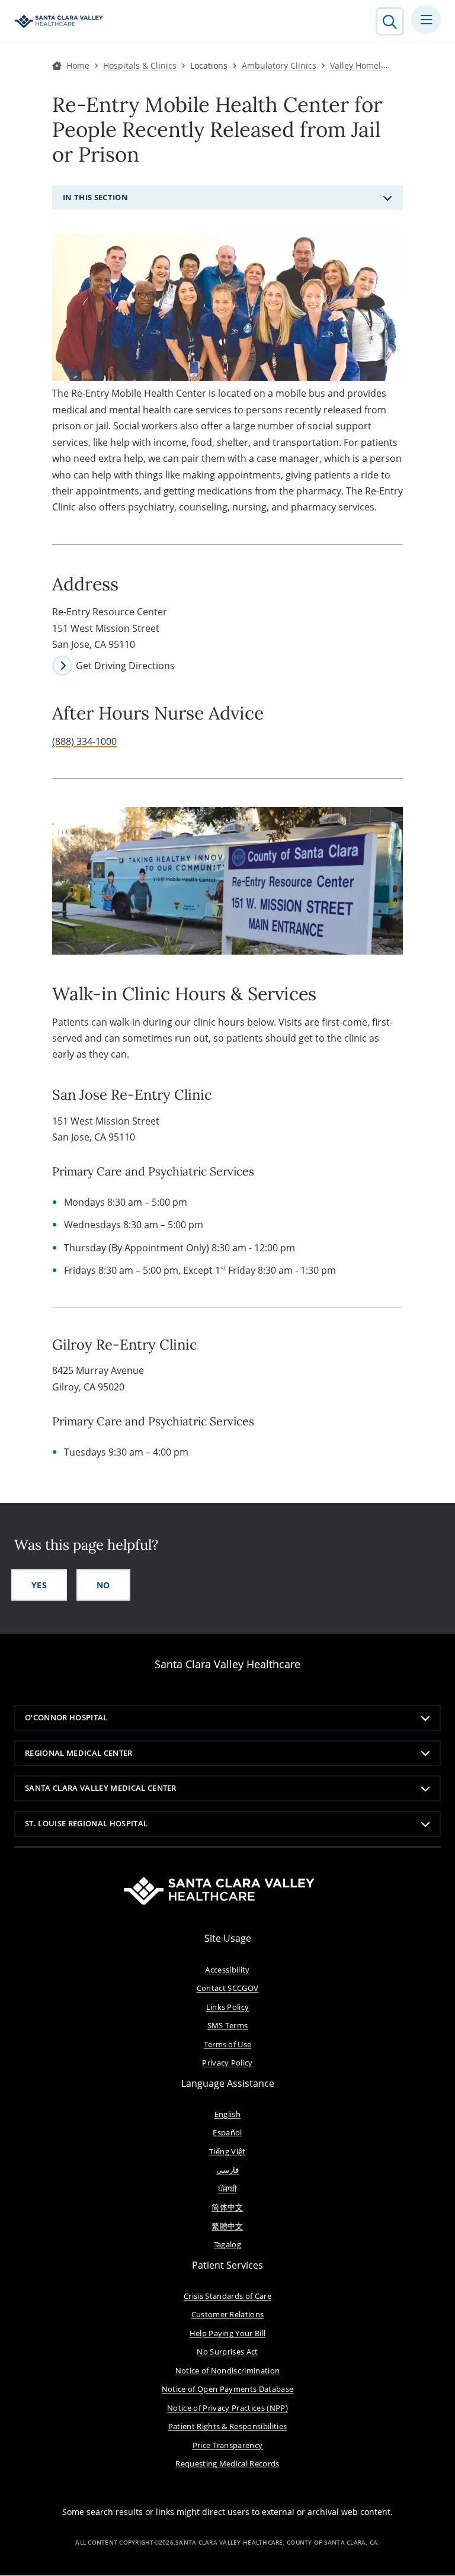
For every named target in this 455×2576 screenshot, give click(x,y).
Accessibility (227, 1970)
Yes (39, 1585)
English (227, 2114)
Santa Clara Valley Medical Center (101, 1788)
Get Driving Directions (125, 666)
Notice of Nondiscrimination (228, 2371)
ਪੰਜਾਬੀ (228, 2189)
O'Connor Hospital (66, 1717)
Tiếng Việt (227, 2151)
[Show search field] (390, 21)
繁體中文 (227, 2226)
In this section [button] (95, 197)
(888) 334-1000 (84, 741)
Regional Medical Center (79, 1753)
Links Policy (228, 2007)
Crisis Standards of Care (227, 2296)
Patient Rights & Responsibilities (228, 2426)
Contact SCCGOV (228, 1988)
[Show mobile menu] (426, 20)
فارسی (227, 2170)
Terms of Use (228, 2044)
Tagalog (227, 2244)
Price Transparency (228, 2445)
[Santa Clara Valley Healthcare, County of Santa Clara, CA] (59, 21)
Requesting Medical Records (227, 2463)
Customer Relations (228, 2314)
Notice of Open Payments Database (228, 2389)
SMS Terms (228, 2025)
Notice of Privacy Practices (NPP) (227, 2408)
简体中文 (227, 2207)
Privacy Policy (227, 2063)
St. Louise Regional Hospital (86, 1823)
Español (227, 2132)
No (103, 1585)
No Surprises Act (227, 2352)
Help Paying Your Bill (228, 2333)
